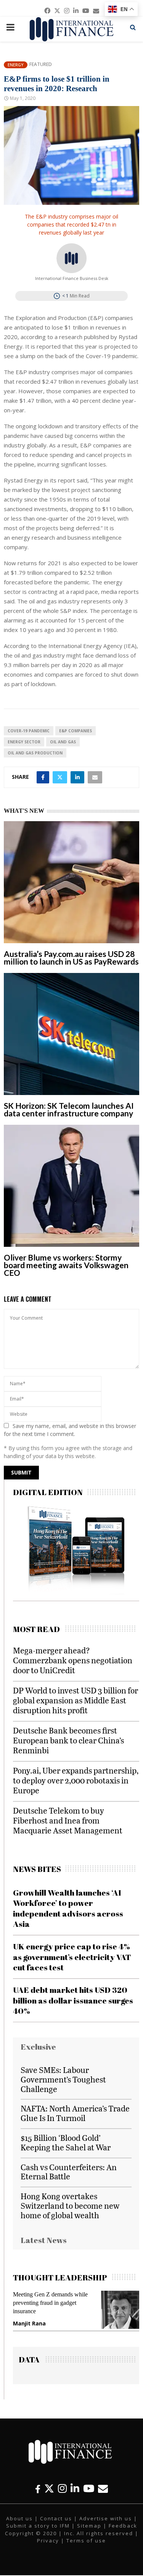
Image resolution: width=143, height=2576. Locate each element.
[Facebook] (38, 2488)
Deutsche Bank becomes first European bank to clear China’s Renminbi (68, 1740)
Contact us (56, 2518)
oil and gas (63, 742)
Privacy (48, 2541)
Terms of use (86, 2541)
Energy (16, 65)
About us (19, 2518)
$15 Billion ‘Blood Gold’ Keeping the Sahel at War (66, 2142)
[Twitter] (49, 2488)
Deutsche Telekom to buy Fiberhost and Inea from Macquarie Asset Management (68, 1820)
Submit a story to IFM (38, 2526)
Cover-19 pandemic (29, 731)
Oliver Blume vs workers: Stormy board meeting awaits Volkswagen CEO (66, 1265)
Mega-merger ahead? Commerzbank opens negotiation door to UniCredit (73, 1660)
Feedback (123, 2526)
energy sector (24, 742)
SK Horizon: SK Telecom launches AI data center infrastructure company (69, 1109)
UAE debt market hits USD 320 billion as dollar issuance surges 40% (73, 2000)
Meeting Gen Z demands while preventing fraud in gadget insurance (50, 2303)
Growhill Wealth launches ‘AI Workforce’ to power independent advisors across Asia (68, 1908)
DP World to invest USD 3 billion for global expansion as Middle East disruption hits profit (76, 1700)
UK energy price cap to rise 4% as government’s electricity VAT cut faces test (72, 1957)
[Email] (103, 2488)
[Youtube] (89, 2488)
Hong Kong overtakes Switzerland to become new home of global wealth (70, 2205)
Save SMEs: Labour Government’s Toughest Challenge (63, 2079)
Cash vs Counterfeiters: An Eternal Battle (69, 2172)
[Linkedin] (75, 2488)
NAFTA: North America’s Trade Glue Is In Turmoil (75, 2113)
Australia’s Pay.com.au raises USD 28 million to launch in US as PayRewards (71, 958)
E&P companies (76, 731)
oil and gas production (35, 753)
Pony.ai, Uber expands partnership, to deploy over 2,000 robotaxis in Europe (76, 1780)
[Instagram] (62, 2488)
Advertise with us (106, 2518)
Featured (41, 64)
